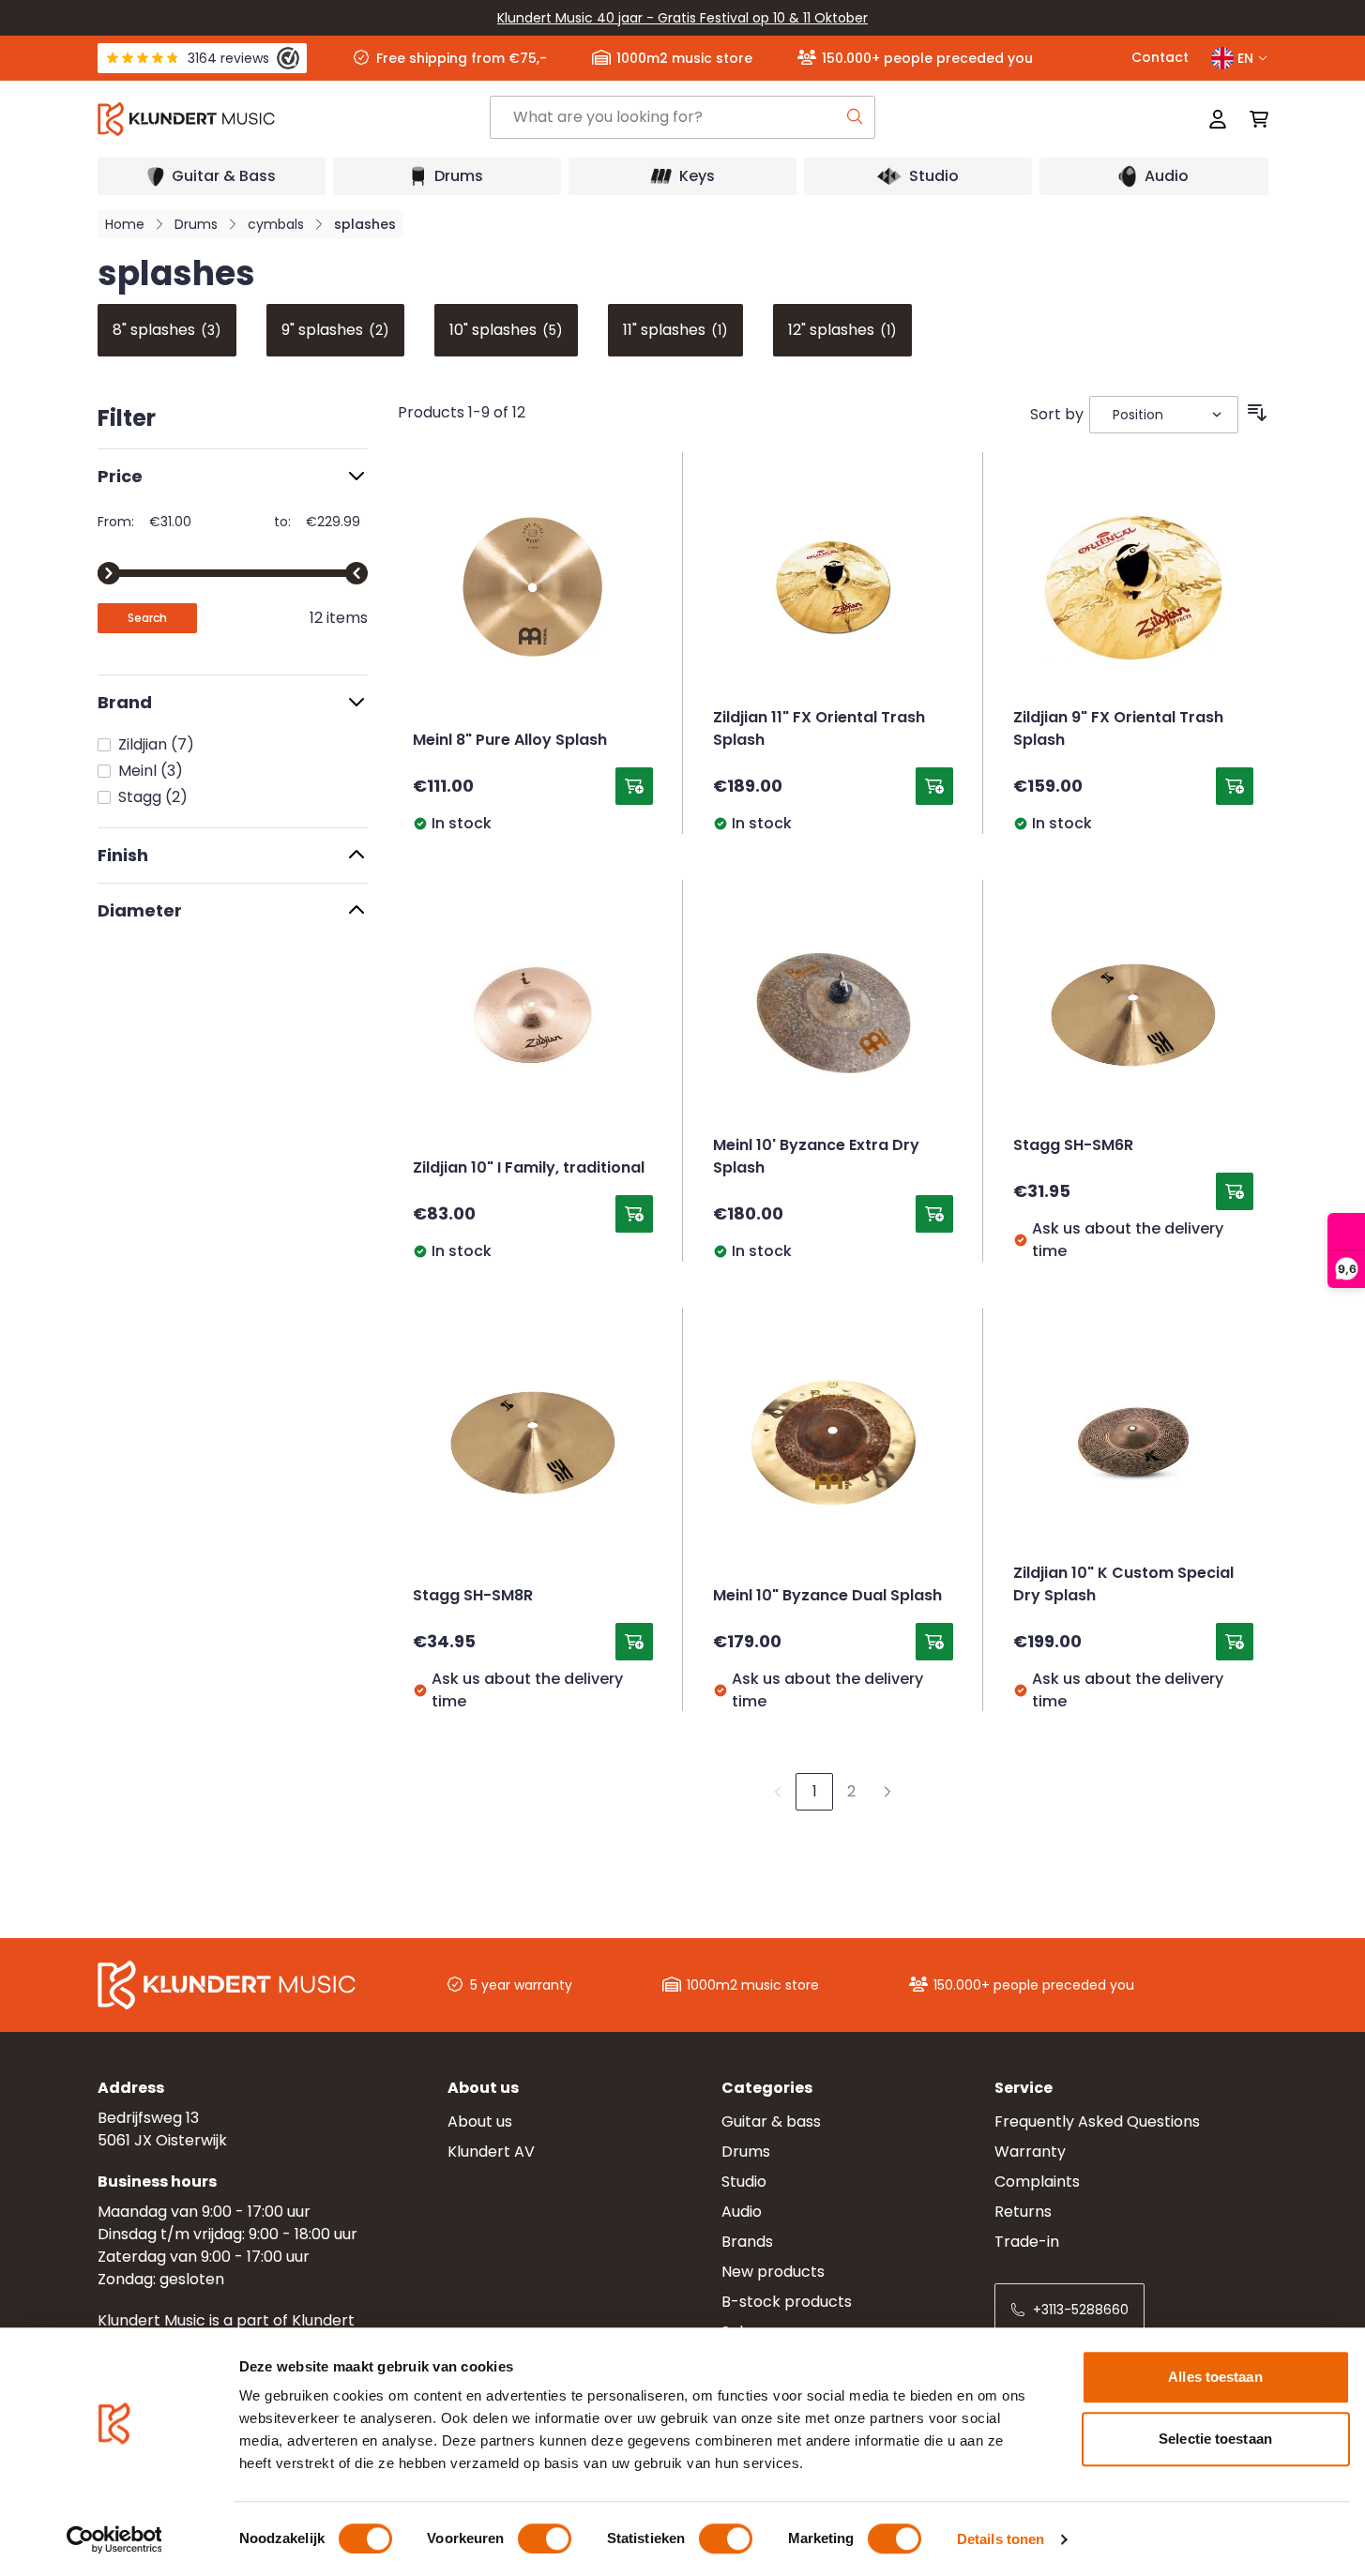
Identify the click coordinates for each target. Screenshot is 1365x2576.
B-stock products (787, 2302)
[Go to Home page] (293, 119)
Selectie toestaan (1215, 2439)
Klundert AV (491, 2152)
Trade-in (1027, 2242)
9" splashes (335, 330)
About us (480, 2121)
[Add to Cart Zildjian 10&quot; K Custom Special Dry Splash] (1235, 1642)
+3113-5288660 (1081, 2310)
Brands (747, 2242)
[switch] (545, 2538)
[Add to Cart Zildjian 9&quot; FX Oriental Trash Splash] (1235, 786)
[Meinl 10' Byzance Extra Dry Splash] (833, 1015)
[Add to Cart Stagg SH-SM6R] (1235, 1191)
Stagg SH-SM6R (1073, 1146)
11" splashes (675, 330)
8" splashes (167, 330)
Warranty (1030, 2152)
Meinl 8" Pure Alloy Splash (510, 741)
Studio (744, 2182)
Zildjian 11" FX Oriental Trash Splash (819, 730)
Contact (1160, 57)
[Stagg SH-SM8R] (533, 1443)
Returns (1023, 2212)
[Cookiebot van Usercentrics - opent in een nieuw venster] (114, 2539)
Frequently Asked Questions (1097, 2121)
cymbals (276, 224)
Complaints (1037, 2182)
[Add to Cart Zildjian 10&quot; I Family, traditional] (634, 1214)
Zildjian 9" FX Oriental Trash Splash (1118, 730)
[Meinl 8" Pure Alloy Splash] (533, 587)
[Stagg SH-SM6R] (1133, 1015)
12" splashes (842, 330)
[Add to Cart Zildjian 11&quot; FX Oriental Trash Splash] (934, 786)
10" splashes (506, 330)
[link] (778, 1792)
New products (773, 2272)
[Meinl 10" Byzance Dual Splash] (833, 1443)
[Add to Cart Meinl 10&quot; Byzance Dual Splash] (934, 1642)
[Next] (1265, 330)
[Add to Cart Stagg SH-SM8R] (634, 1642)
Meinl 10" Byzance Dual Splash (827, 1597)
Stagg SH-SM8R (473, 1597)
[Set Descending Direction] (1257, 413)
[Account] (1218, 119)
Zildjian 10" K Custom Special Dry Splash (1123, 1585)
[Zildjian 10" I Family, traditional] (533, 1015)
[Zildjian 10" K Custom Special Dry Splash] (1133, 1443)
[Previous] (101, 330)
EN (1245, 58)
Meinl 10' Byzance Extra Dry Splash (816, 1158)
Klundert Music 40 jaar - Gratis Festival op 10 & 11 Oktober (682, 18)
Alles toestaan (1215, 2377)
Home (125, 224)
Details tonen (1001, 2539)
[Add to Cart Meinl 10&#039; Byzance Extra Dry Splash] (934, 1214)
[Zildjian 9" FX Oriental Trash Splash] (1133, 587)
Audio (742, 2212)
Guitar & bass (771, 2121)
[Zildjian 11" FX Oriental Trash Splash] (833, 587)
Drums (196, 224)
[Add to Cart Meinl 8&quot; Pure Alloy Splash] (634, 786)
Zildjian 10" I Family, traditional (529, 1169)
